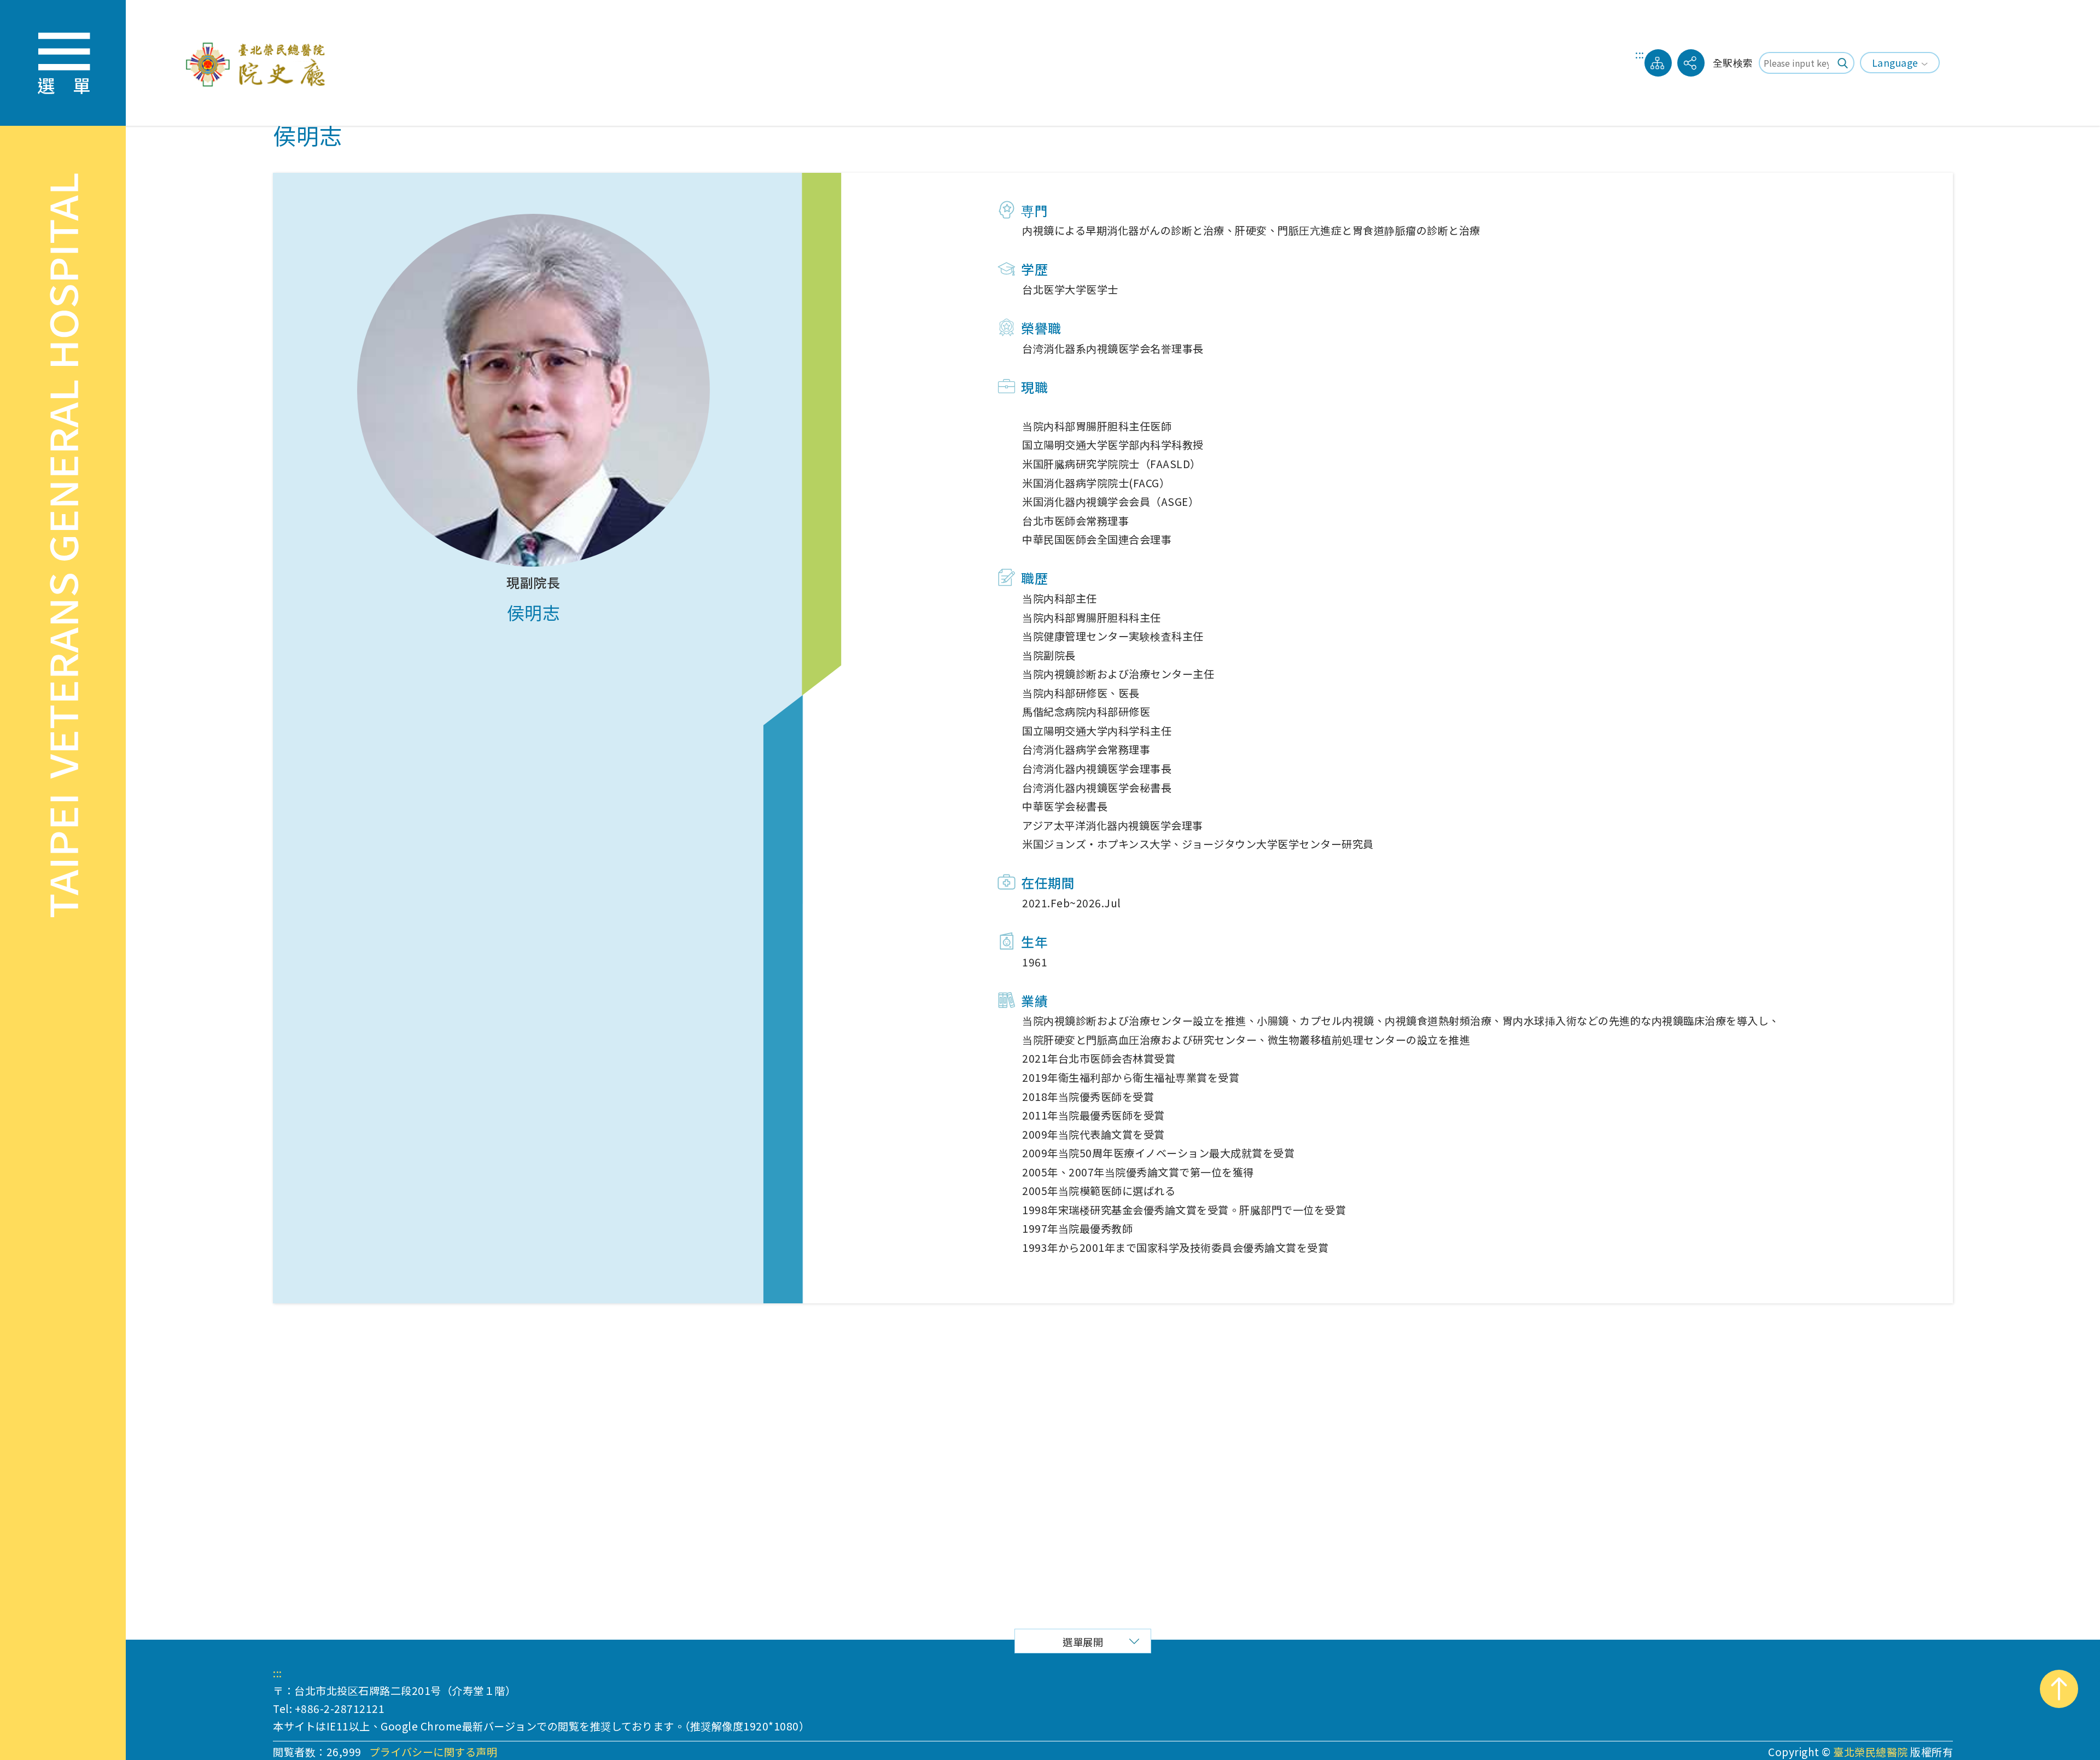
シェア (1691, 63)
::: (1640, 56)
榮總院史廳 (259, 63)
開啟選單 (63, 63)
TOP (2059, 1689)
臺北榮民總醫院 (1871, 1752)
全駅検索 (1733, 63)
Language (1895, 63)
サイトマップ (1658, 63)
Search (1844, 63)
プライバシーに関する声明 (433, 1752)
